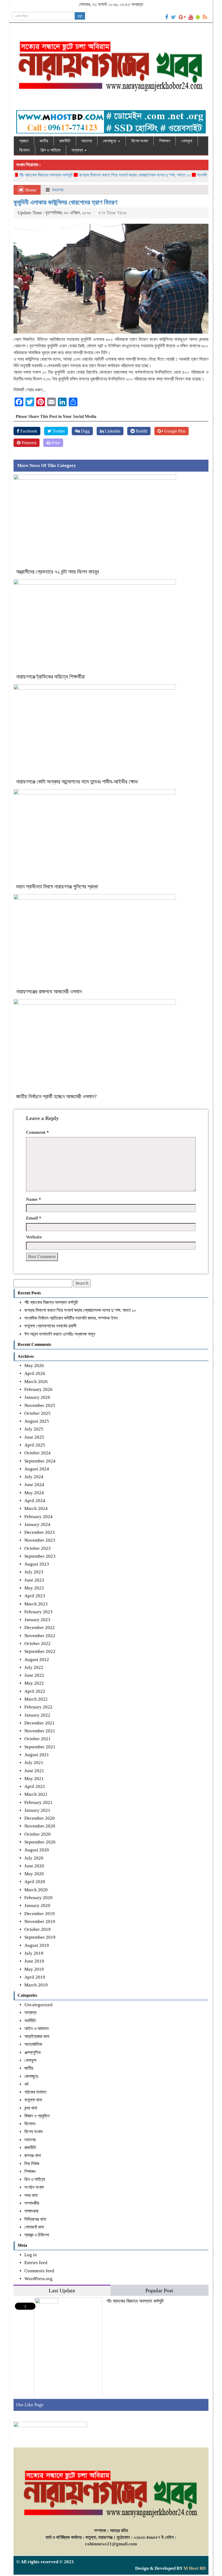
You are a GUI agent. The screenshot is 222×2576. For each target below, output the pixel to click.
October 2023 (37, 1548)
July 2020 (34, 1858)
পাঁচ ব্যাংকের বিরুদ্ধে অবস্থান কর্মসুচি (51, 1302)
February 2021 (38, 1802)
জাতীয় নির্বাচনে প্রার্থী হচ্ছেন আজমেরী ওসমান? (56, 1096)
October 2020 (37, 1834)
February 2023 (38, 1612)
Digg (85, 431)
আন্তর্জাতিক (33, 2044)
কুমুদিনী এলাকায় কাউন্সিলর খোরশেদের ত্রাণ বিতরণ (65, 202)
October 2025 (37, 1413)
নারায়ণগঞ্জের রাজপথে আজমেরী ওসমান (49, 991)
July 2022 (34, 1667)
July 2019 (34, 1953)
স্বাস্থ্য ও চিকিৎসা (37, 2235)
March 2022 (36, 1699)
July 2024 (34, 1477)
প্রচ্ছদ (24, 141)
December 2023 (40, 1532)
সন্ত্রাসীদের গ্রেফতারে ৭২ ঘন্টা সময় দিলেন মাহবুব (58, 572)
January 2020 (37, 1905)
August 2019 (37, 1945)
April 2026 (35, 1373)
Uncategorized (38, 2005)
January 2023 (37, 1620)
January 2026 (37, 1397)
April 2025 (35, 1445)
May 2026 (34, 1366)
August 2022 (37, 1660)
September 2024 (40, 1461)
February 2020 (38, 1898)
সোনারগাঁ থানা (34, 2227)
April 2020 (35, 1882)
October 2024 (37, 1453)
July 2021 (34, 1763)
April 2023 (35, 1596)
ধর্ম (26, 2084)
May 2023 (34, 1588)
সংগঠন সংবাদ (34, 2187)
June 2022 (34, 1675)
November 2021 (40, 1731)
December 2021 (40, 1723)
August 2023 (37, 1564)
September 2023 (40, 1556)
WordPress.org (38, 2279)
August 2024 (37, 1469)
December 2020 (40, 1818)
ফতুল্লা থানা (33, 2100)
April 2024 (35, 1501)
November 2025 (40, 1405)
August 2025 (37, 1421)
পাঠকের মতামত (35, 2092)
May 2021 (34, 1779)
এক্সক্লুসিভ (33, 2052)
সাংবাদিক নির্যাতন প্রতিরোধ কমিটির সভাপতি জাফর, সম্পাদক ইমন (71, 1318)
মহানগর (87, 141)
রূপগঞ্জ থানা (33, 2156)
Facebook (28, 431)
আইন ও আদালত (37, 2029)
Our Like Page (30, 2405)
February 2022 (38, 1707)
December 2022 (40, 1628)
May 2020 (34, 1874)
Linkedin (112, 431)
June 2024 (34, 1485)
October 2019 (37, 1929)
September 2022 (40, 1651)
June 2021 (34, 1771)
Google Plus (174, 431)
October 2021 (37, 1739)
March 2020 (36, 1890)
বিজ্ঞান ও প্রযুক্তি (37, 2116)
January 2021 (37, 1810)
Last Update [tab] (62, 2291)
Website (34, 1237)
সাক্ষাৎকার (31, 2211)
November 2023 (40, 1540)
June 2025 (34, 1437)
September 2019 (40, 1937)
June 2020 (34, 1866)
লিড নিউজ (32, 2164)
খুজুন (80, 16)
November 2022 (40, 1636)
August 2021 (37, 1755)
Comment (37, 1132)
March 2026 (36, 1382)
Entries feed (36, 2263)
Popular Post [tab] (159, 2291)
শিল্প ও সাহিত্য (50, 150)
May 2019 (34, 1969)
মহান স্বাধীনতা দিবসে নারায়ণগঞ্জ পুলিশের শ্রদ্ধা (58, 887)
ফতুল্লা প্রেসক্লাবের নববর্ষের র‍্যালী (50, 1326)
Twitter (58, 431)
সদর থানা (31, 2195)
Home (30, 190)
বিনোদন (24, 150)
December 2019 (40, 1914)
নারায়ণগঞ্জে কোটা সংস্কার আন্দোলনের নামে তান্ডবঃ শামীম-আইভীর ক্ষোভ (78, 782)
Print (55, 443)
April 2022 (35, 1691)
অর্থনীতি (30, 2021)
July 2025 (34, 1429)
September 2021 (40, 1747)
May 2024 (34, 1493)
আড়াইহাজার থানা (37, 2036)
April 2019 (35, 1977)
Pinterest (28, 443)
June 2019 (34, 1961)
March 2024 (36, 1508)
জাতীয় (44, 141)
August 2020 (37, 1850)
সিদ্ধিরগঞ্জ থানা (35, 2219)
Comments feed (39, 2271)
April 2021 (35, 1786)
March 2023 (36, 1604)
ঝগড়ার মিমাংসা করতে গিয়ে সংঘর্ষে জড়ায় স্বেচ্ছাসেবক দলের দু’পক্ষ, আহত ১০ (110, 175)
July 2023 (34, 1572)
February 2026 (38, 1389)
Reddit (141, 431)
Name (34, 1199)
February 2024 (38, 1517)
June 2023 (34, 1580)
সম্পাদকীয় (32, 2203)
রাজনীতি (65, 141)
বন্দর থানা (31, 2108)
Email (34, 1218)
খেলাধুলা (187, 141)
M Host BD (195, 2568)
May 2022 (34, 1683)
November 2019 (40, 1921)
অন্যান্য (78, 150)
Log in (31, 2255)
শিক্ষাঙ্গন (165, 141)
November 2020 (40, 1826)
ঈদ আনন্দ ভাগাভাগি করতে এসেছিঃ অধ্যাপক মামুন (60, 1334)
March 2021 (36, 1794)
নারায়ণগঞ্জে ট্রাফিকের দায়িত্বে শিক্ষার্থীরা (50, 677)
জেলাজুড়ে (110, 141)
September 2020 (40, 1842)
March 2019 (36, 1985)
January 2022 (37, 1715)
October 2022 (37, 1644)
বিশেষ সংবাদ (140, 141)
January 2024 (37, 1524)
